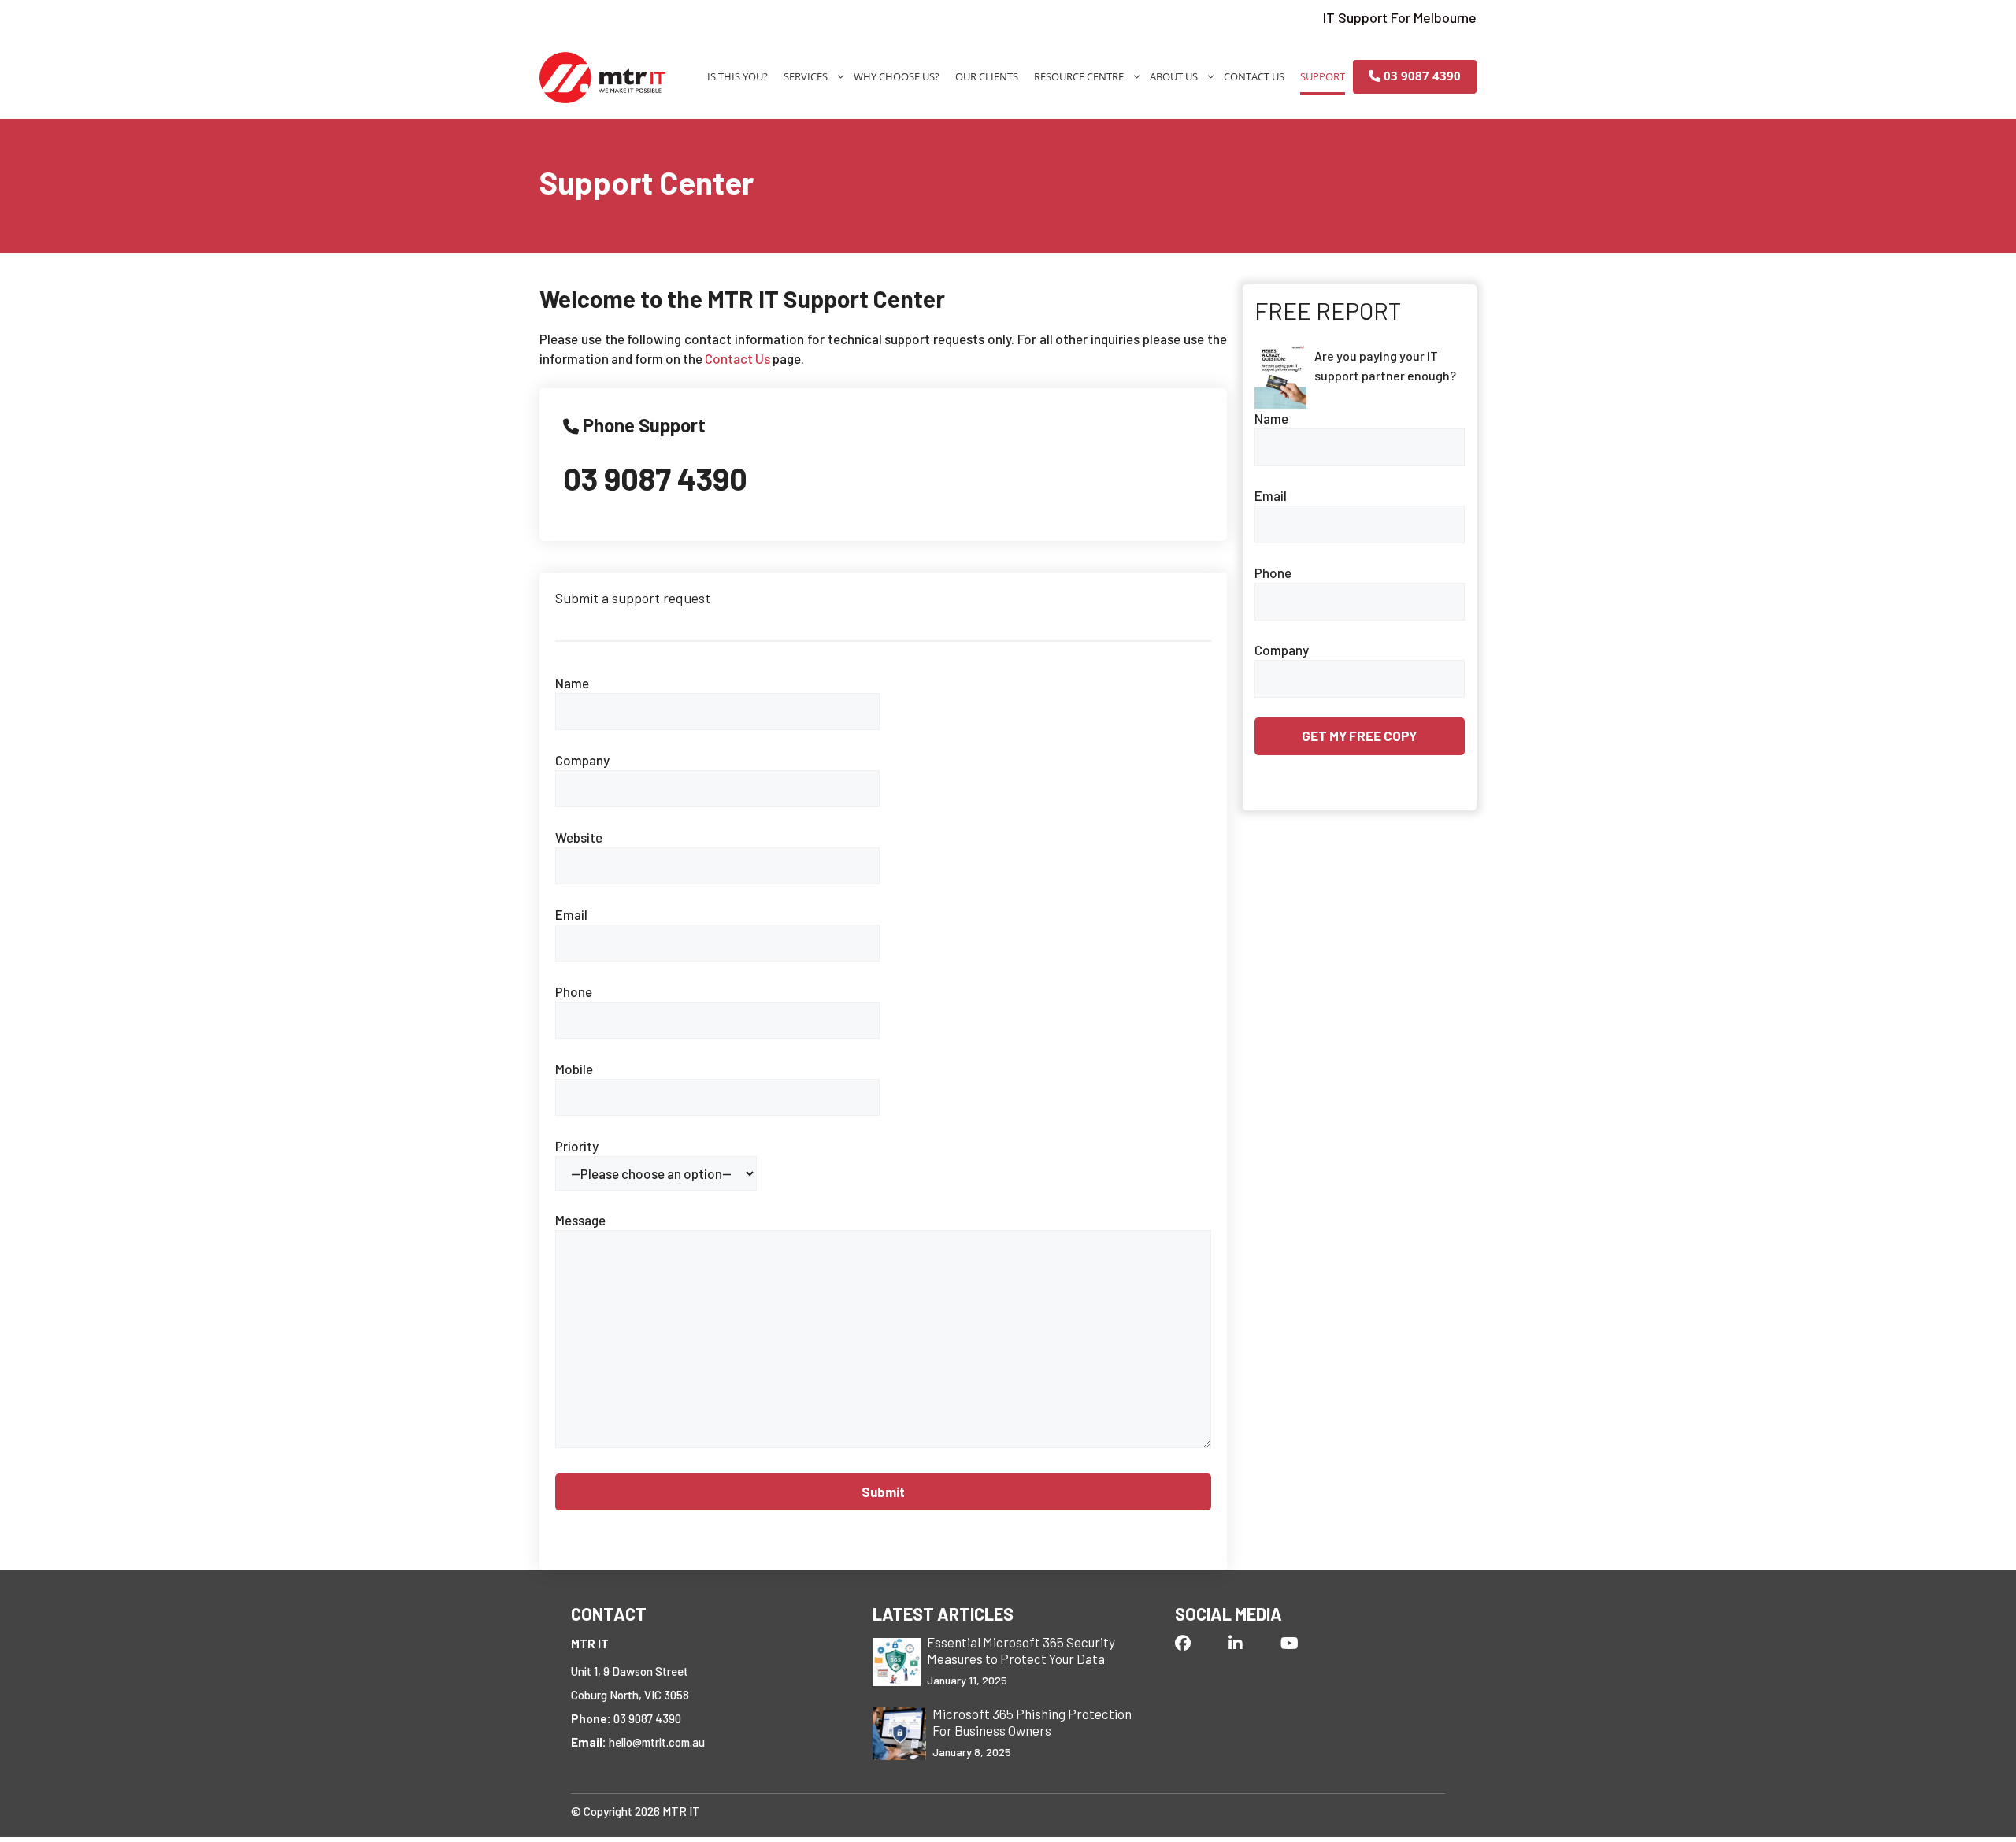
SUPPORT (1323, 76)
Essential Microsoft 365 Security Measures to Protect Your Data (1021, 1650)
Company (582, 760)
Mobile (574, 1069)
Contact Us (737, 358)
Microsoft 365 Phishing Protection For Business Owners (1032, 1722)
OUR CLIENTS (987, 76)
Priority (577, 1146)
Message (580, 1220)
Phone (574, 991)
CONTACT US (1254, 76)
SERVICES (806, 76)
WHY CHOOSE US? (897, 76)
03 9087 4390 (1421, 76)
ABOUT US (1174, 76)
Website (579, 837)
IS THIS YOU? (737, 76)
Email (571, 914)
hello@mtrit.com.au (657, 1742)
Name (572, 683)
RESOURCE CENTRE (1079, 76)
